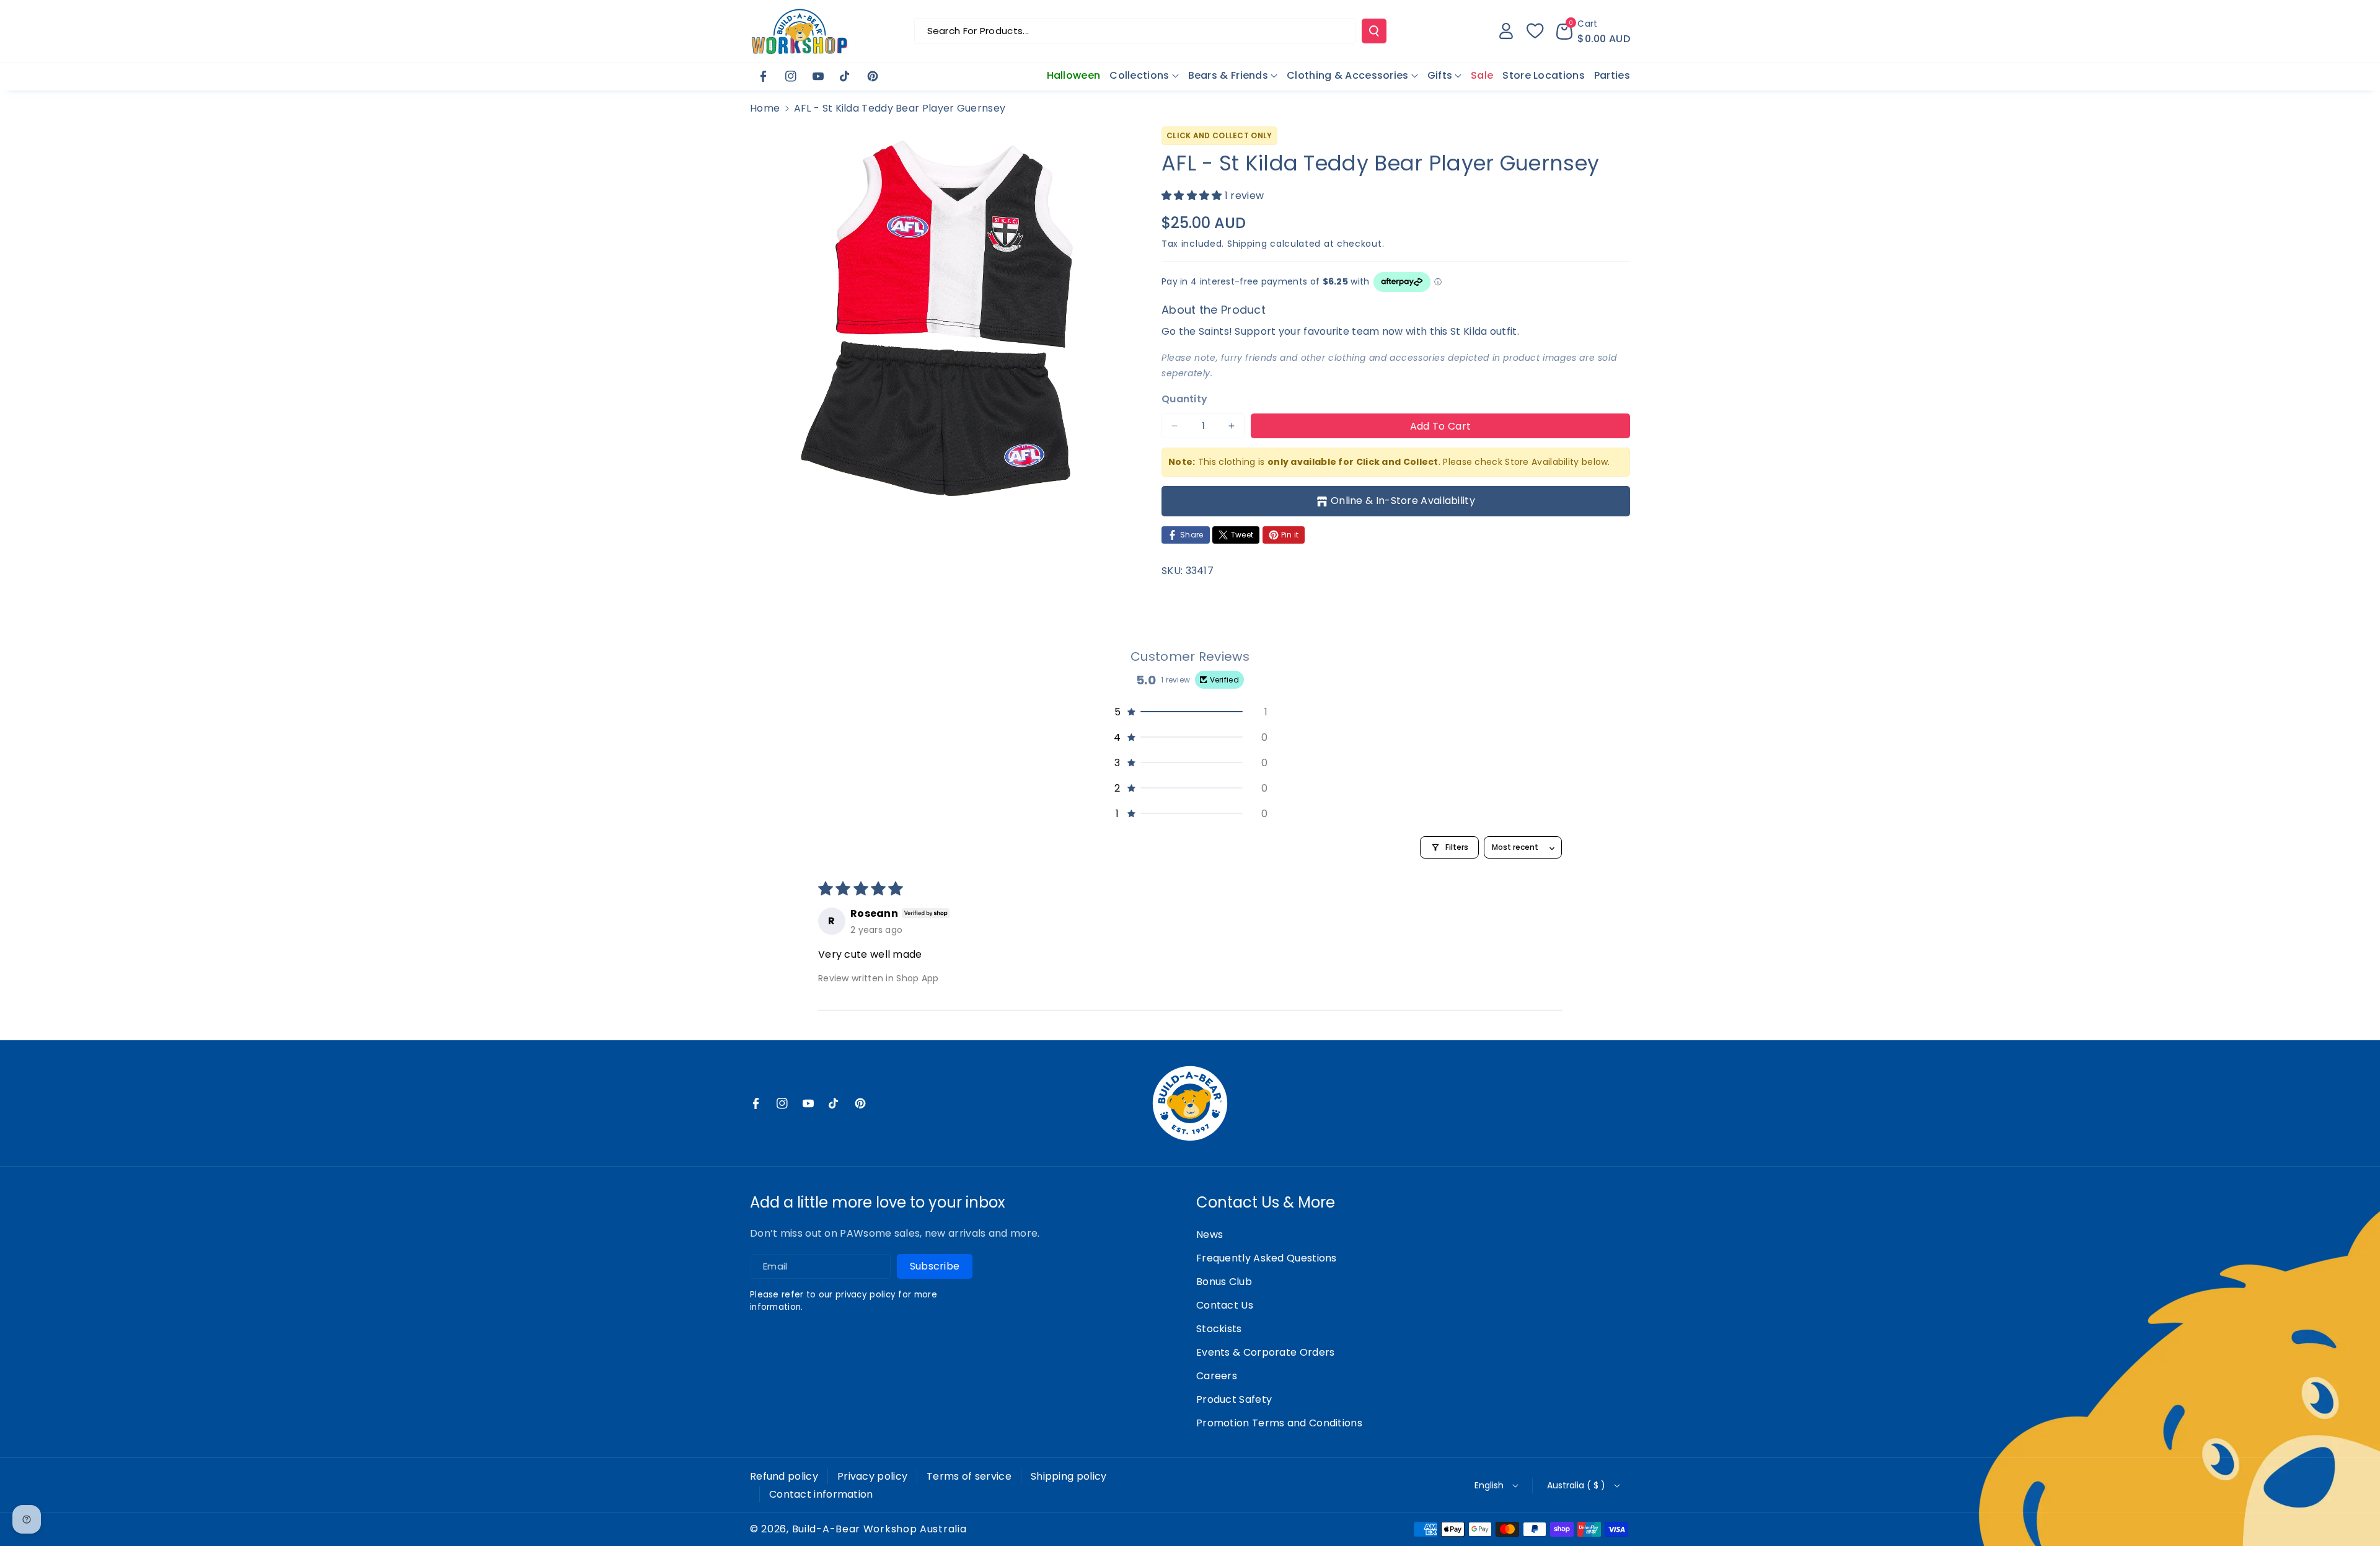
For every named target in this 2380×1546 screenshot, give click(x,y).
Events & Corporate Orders (1266, 1352)
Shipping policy (1069, 1476)
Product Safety (1234, 1399)
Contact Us (1225, 1305)
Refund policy (784, 1476)
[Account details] (1506, 31)
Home (765, 108)
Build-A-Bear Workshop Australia (879, 1529)
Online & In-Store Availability (1403, 501)
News (1210, 1235)
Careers (1217, 1376)
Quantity (1184, 399)
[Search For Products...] (1374, 31)
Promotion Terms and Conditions (1279, 1423)
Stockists (1219, 1329)
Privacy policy (872, 1476)
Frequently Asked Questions (1267, 1258)
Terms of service (969, 1476)
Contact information (821, 1494)
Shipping (1247, 244)
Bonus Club (1224, 1282)
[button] (1593, 31)
